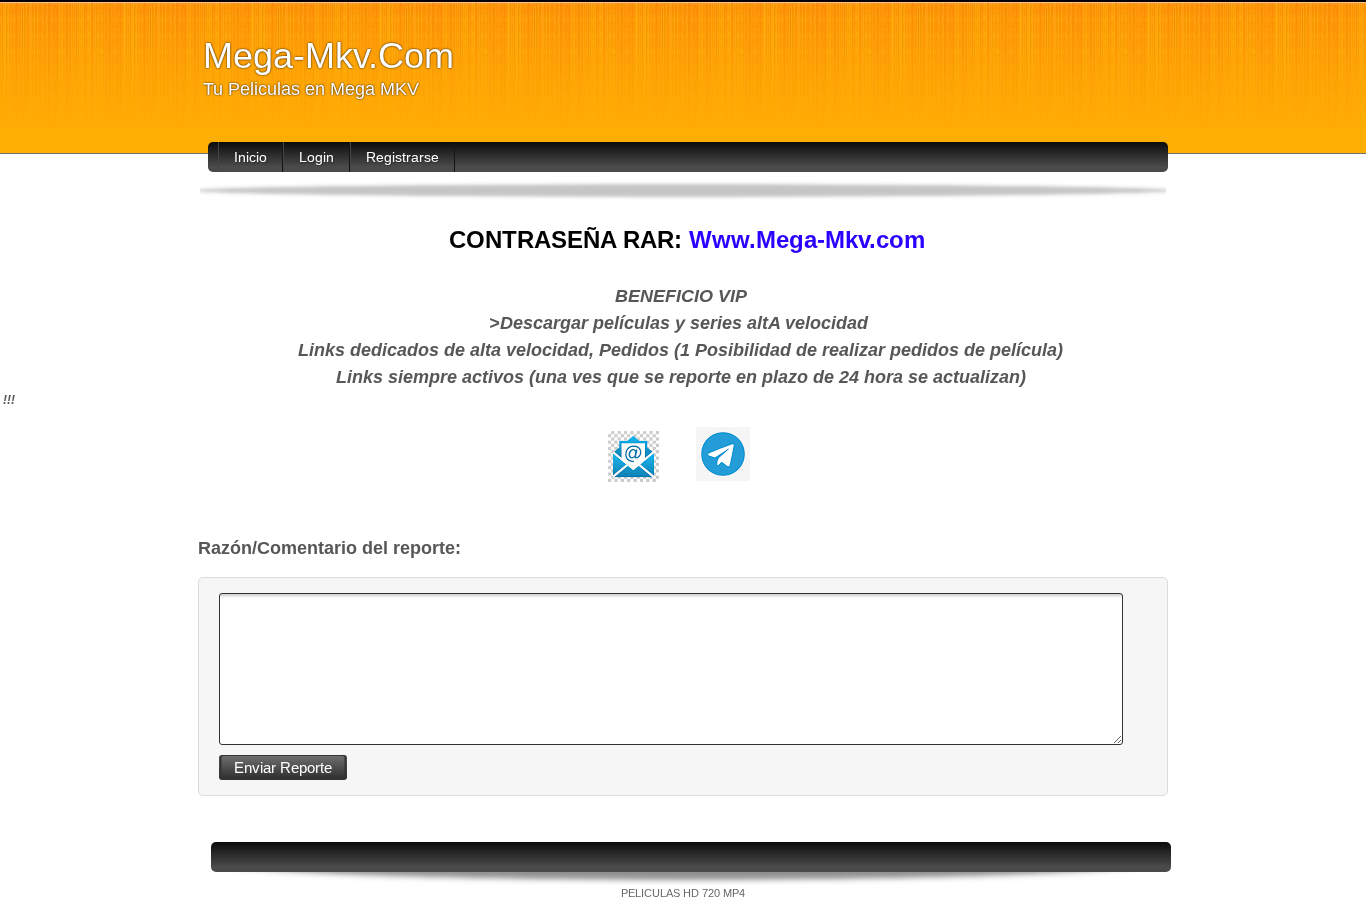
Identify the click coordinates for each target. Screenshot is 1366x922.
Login (316, 157)
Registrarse (402, 157)
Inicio (250, 157)
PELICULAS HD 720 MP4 (683, 893)
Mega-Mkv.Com (328, 55)
